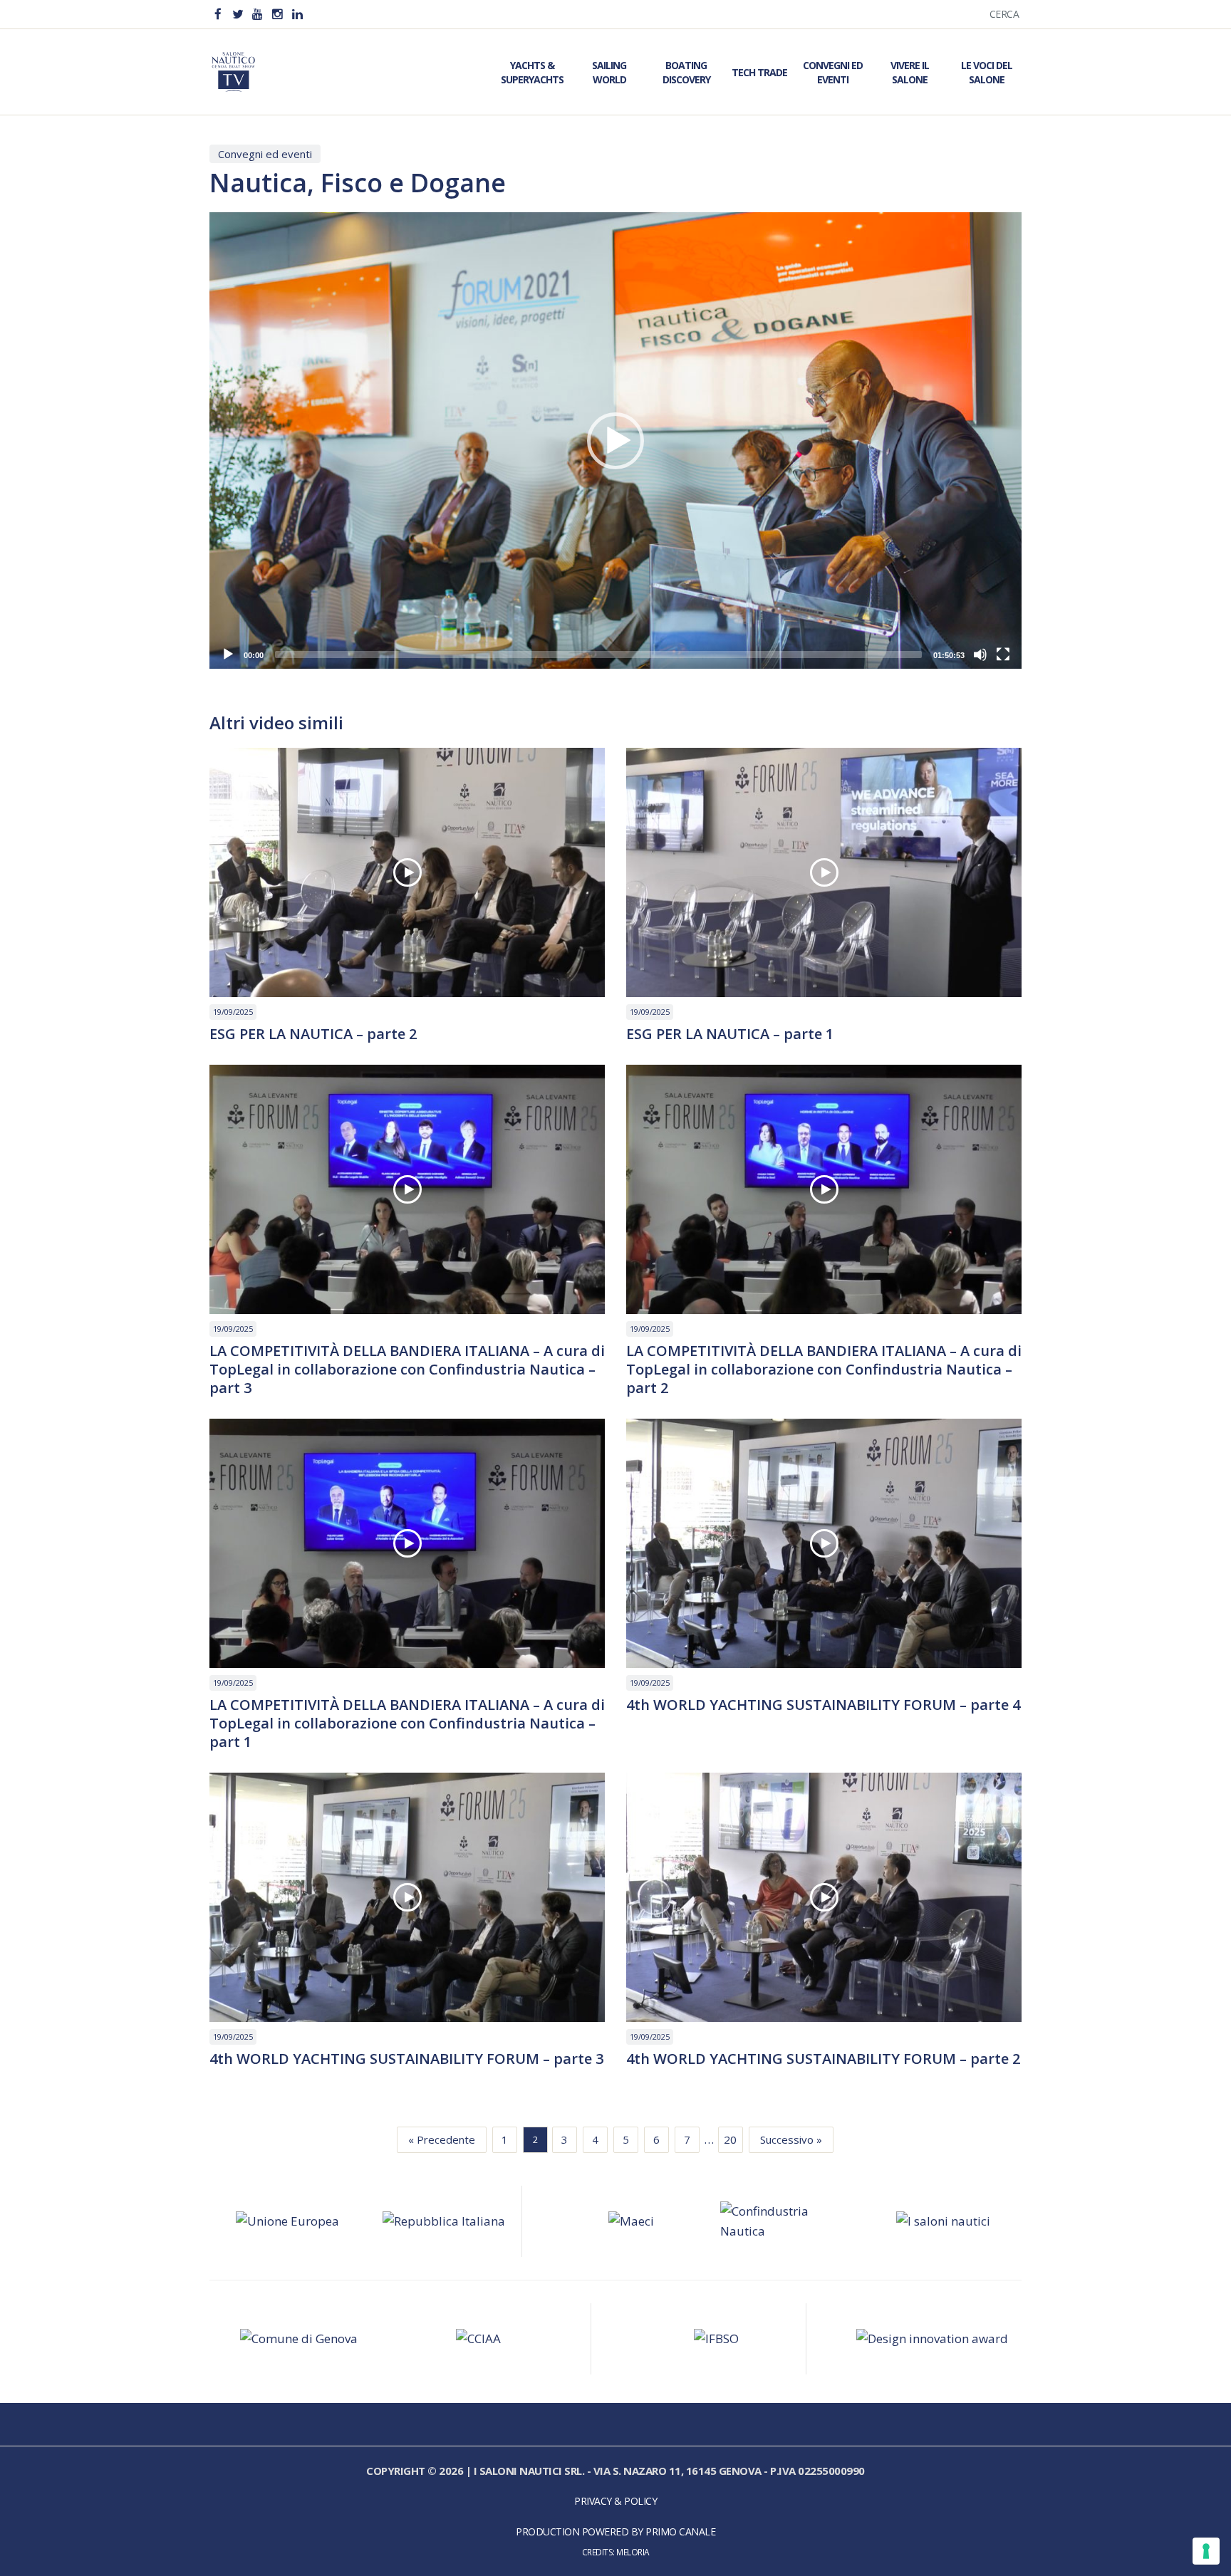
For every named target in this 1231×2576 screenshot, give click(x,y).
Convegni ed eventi (265, 154)
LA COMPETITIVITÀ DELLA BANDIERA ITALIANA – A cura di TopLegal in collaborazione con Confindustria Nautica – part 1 (407, 1724)
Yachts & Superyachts (532, 72)
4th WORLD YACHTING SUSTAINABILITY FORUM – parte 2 (823, 2059)
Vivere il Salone (910, 72)
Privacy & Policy (615, 2501)
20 (730, 2139)
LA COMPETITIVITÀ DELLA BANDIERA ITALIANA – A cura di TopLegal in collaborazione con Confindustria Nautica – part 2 (824, 1370)
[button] (615, 441)
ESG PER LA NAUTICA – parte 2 (313, 1034)
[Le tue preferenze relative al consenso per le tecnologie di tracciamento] (1206, 2551)
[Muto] (980, 655)
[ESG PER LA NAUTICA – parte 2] (407, 872)
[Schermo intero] (1003, 655)
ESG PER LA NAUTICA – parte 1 (730, 1034)
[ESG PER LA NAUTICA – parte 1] (824, 872)
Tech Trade (759, 72)
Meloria (633, 2552)
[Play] (228, 655)
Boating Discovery (686, 72)
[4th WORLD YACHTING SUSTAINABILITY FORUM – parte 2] (824, 1897)
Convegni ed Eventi (833, 72)
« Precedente (442, 2139)
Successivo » (791, 2139)
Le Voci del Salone (987, 72)
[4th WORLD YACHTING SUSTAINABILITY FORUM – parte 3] (407, 1897)
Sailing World (609, 72)
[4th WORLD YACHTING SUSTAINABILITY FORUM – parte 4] (824, 1543)
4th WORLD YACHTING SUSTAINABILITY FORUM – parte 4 (823, 1705)
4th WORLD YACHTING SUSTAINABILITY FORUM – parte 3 (406, 2059)
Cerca (1004, 14)
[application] (615, 440)
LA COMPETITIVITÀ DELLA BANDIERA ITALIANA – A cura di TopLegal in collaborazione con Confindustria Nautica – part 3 (407, 1370)
